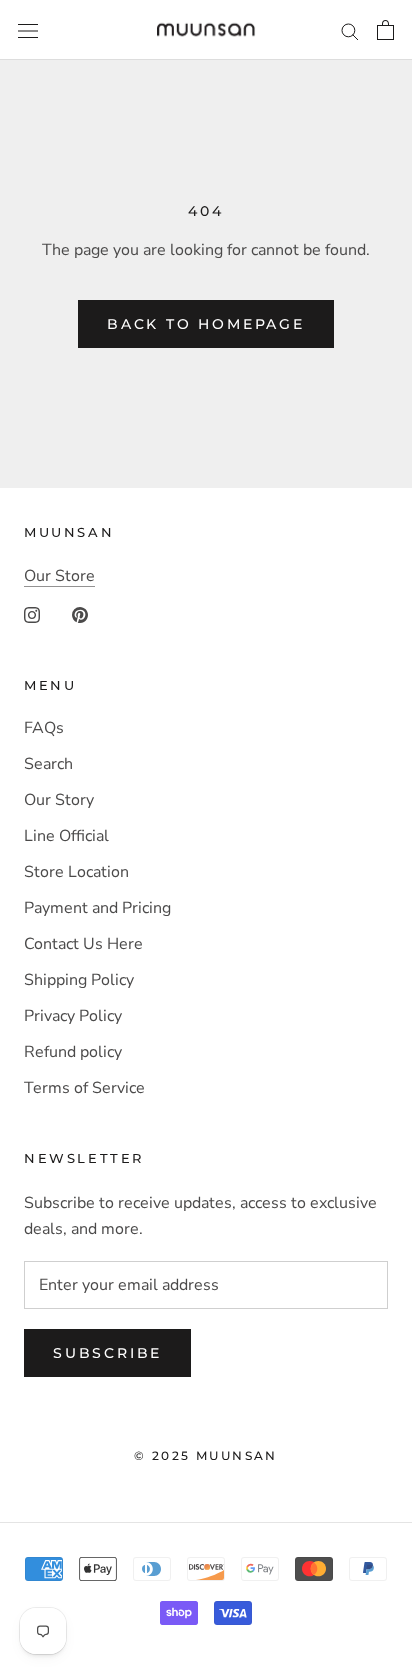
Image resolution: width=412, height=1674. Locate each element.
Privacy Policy (73, 1016)
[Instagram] (32, 614)
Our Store (59, 576)
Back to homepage (206, 324)
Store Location (76, 872)
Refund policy (73, 1052)
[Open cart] (385, 30)
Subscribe (107, 1353)
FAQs (44, 728)
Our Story (59, 800)
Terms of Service (84, 1088)
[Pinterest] (80, 614)
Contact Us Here (83, 944)
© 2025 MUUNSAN (206, 1455)
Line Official (66, 836)
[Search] (350, 30)
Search (48, 764)
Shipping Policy (79, 980)
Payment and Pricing (97, 908)
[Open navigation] (28, 30)
